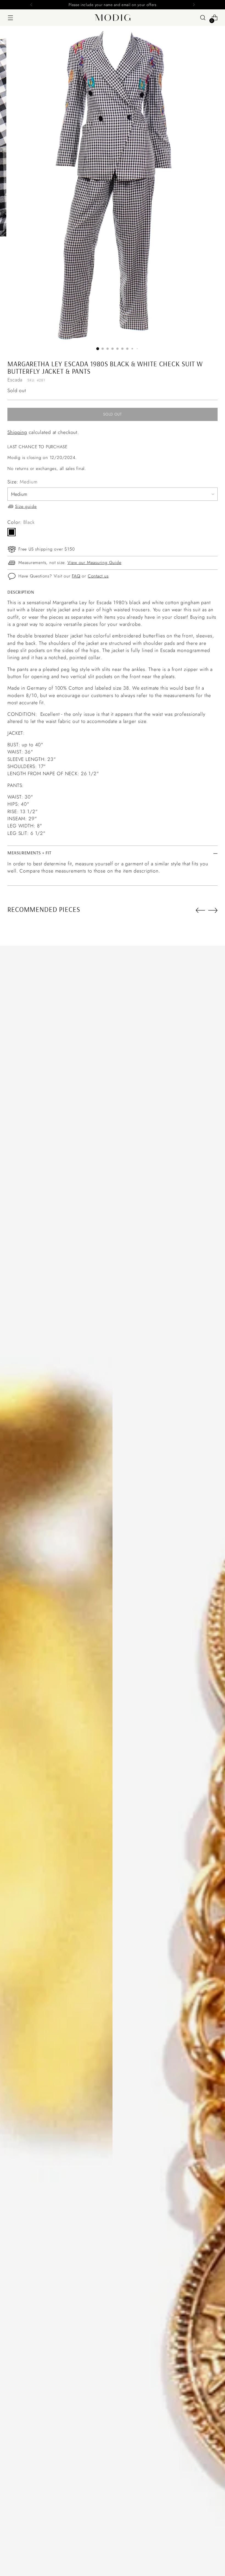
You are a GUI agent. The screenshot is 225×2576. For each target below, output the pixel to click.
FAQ (76, 576)
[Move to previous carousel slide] (200, 910)
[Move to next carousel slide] (213, 910)
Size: (22, 482)
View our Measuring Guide (95, 562)
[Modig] (113, 18)
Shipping (17, 432)
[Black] (12, 532)
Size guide (26, 506)
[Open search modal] (203, 18)
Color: (21, 522)
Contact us (98, 576)
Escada (15, 380)
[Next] (194, 5)
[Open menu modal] (10, 18)
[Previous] (31, 5)
